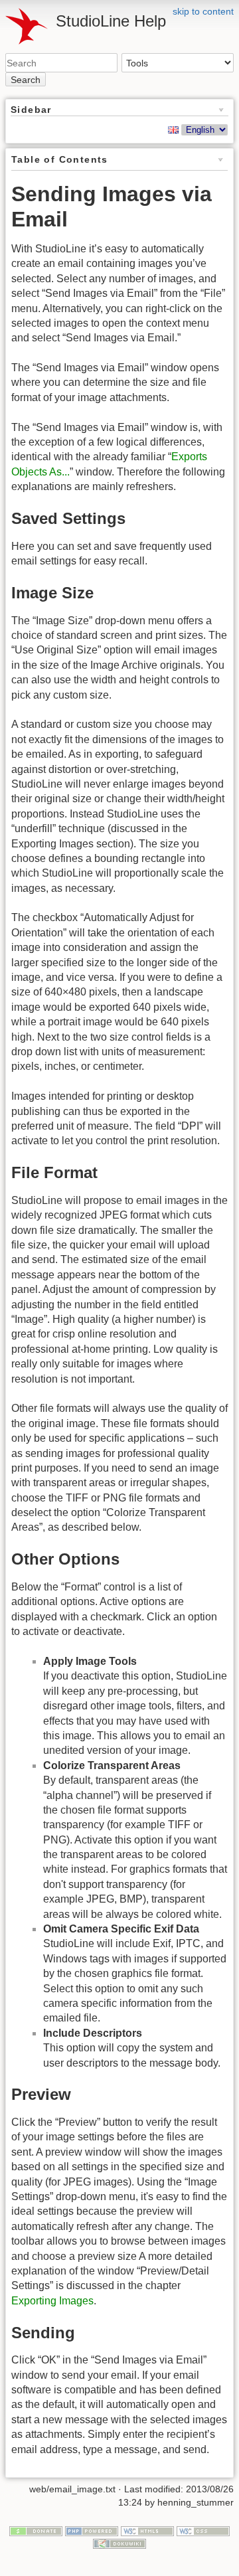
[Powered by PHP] (92, 2530)
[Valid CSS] (203, 2530)
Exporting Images (52, 2301)
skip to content (203, 11)
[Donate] (36, 2530)
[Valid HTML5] (147, 2530)
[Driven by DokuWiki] (119, 2543)
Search (26, 80)
